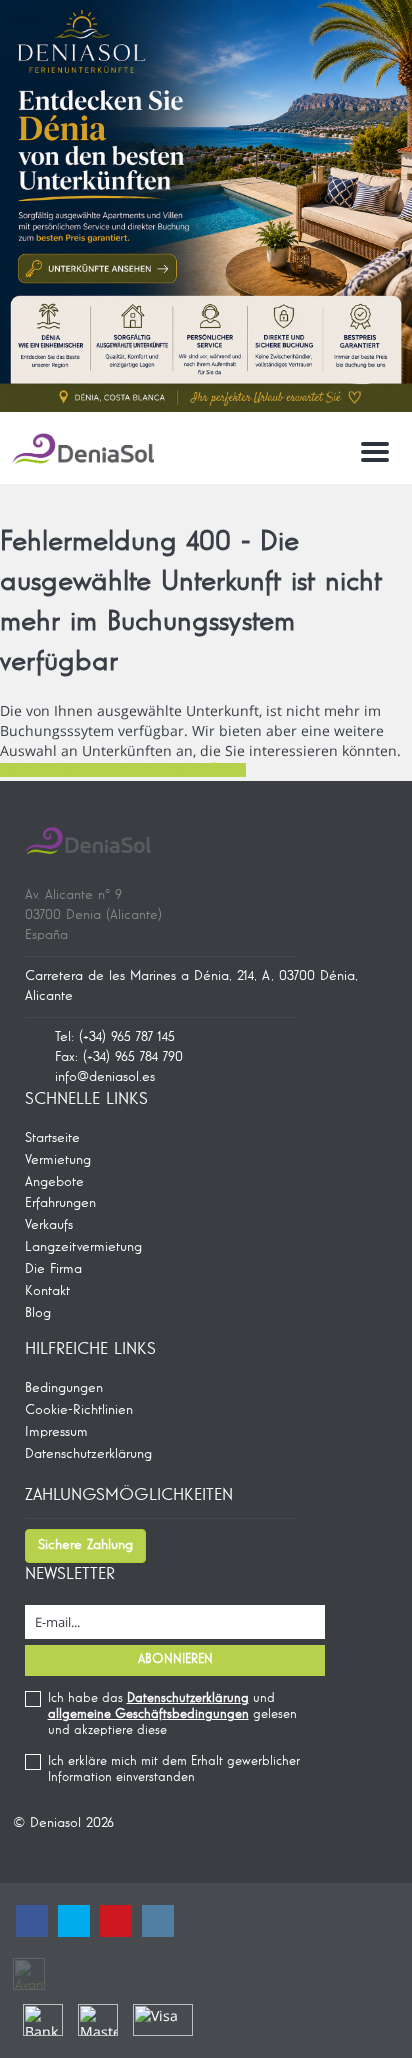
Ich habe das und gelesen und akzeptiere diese (172, 1714)
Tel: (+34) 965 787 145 (115, 1037)
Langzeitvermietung (83, 1247)
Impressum (56, 1432)
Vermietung (58, 1160)
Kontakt (47, 1291)
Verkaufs (49, 1225)
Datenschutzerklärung (88, 1454)
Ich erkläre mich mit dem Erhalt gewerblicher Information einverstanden (174, 1769)
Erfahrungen (60, 1203)
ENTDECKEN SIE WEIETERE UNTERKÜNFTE (123, 770)
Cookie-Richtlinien (79, 1410)
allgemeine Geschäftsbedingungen (148, 1714)
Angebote (54, 1182)
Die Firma (53, 1269)
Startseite (52, 1138)
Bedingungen (64, 1388)
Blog (38, 1313)
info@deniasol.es (105, 1077)
